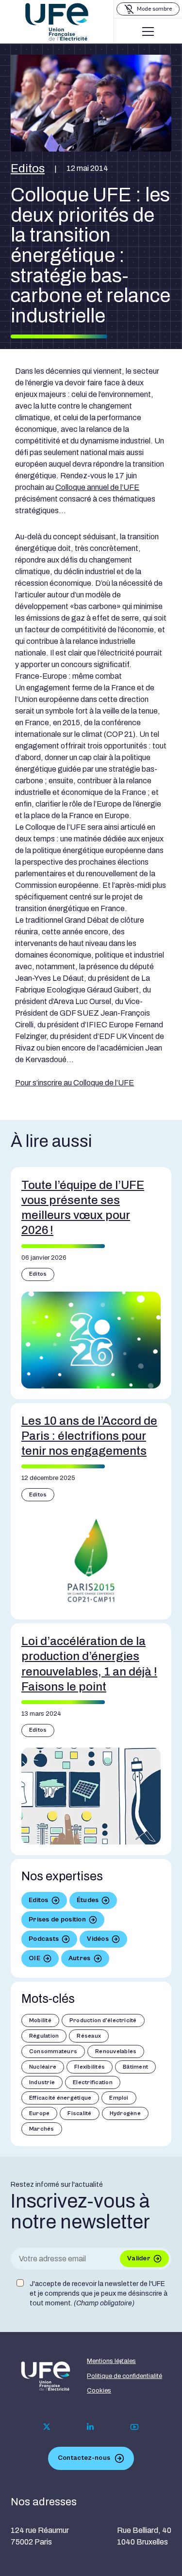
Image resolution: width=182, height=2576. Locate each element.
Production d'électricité (103, 2020)
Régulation (44, 2036)
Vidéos (98, 1939)
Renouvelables (116, 2051)
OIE (34, 1958)
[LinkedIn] (90, 2427)
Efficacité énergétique (60, 2098)
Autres (80, 1958)
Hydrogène (125, 2113)
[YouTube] (134, 2427)
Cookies (99, 2391)
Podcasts (44, 1939)
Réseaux (89, 2036)
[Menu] (148, 31)
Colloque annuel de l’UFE (97, 487)
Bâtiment (135, 2067)
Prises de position (57, 1920)
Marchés (42, 2129)
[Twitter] (47, 2427)
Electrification (93, 2082)
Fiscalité (79, 2113)
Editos (28, 168)
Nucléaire (43, 2067)
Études (88, 1900)
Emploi (119, 2098)
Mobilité (40, 2020)
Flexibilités (90, 2067)
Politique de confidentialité (124, 2376)
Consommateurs (53, 2051)
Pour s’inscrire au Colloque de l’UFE (74, 1083)
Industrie (42, 2082)
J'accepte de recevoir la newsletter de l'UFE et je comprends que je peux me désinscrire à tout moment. (99, 2293)
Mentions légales (111, 2361)
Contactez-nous (84, 2458)
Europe (39, 2113)
